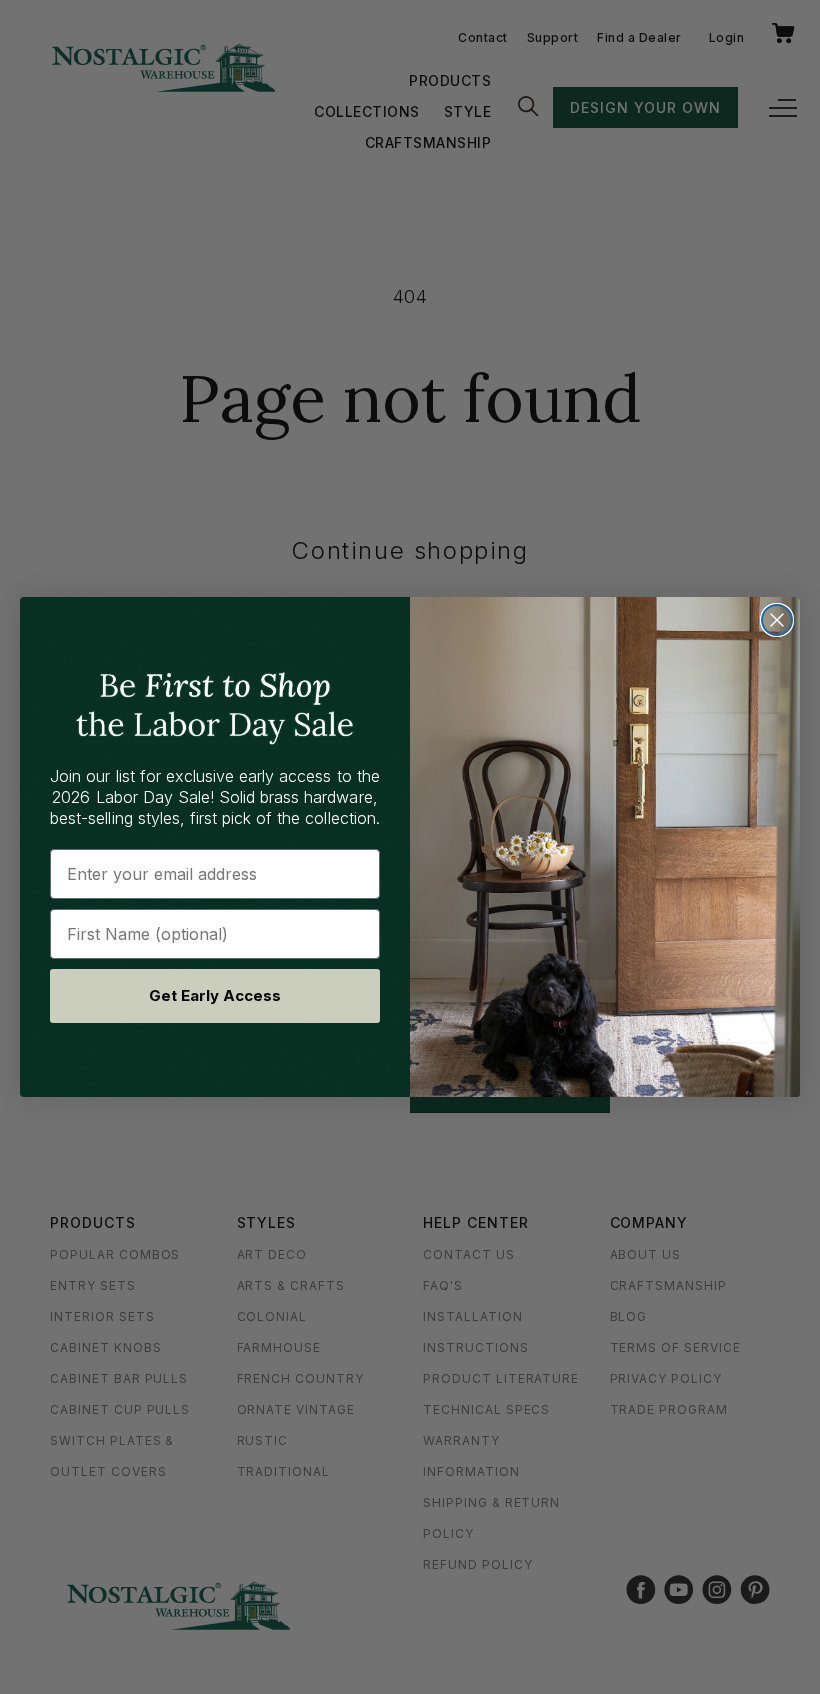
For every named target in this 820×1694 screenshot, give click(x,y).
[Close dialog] (777, 620)
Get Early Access (215, 995)
